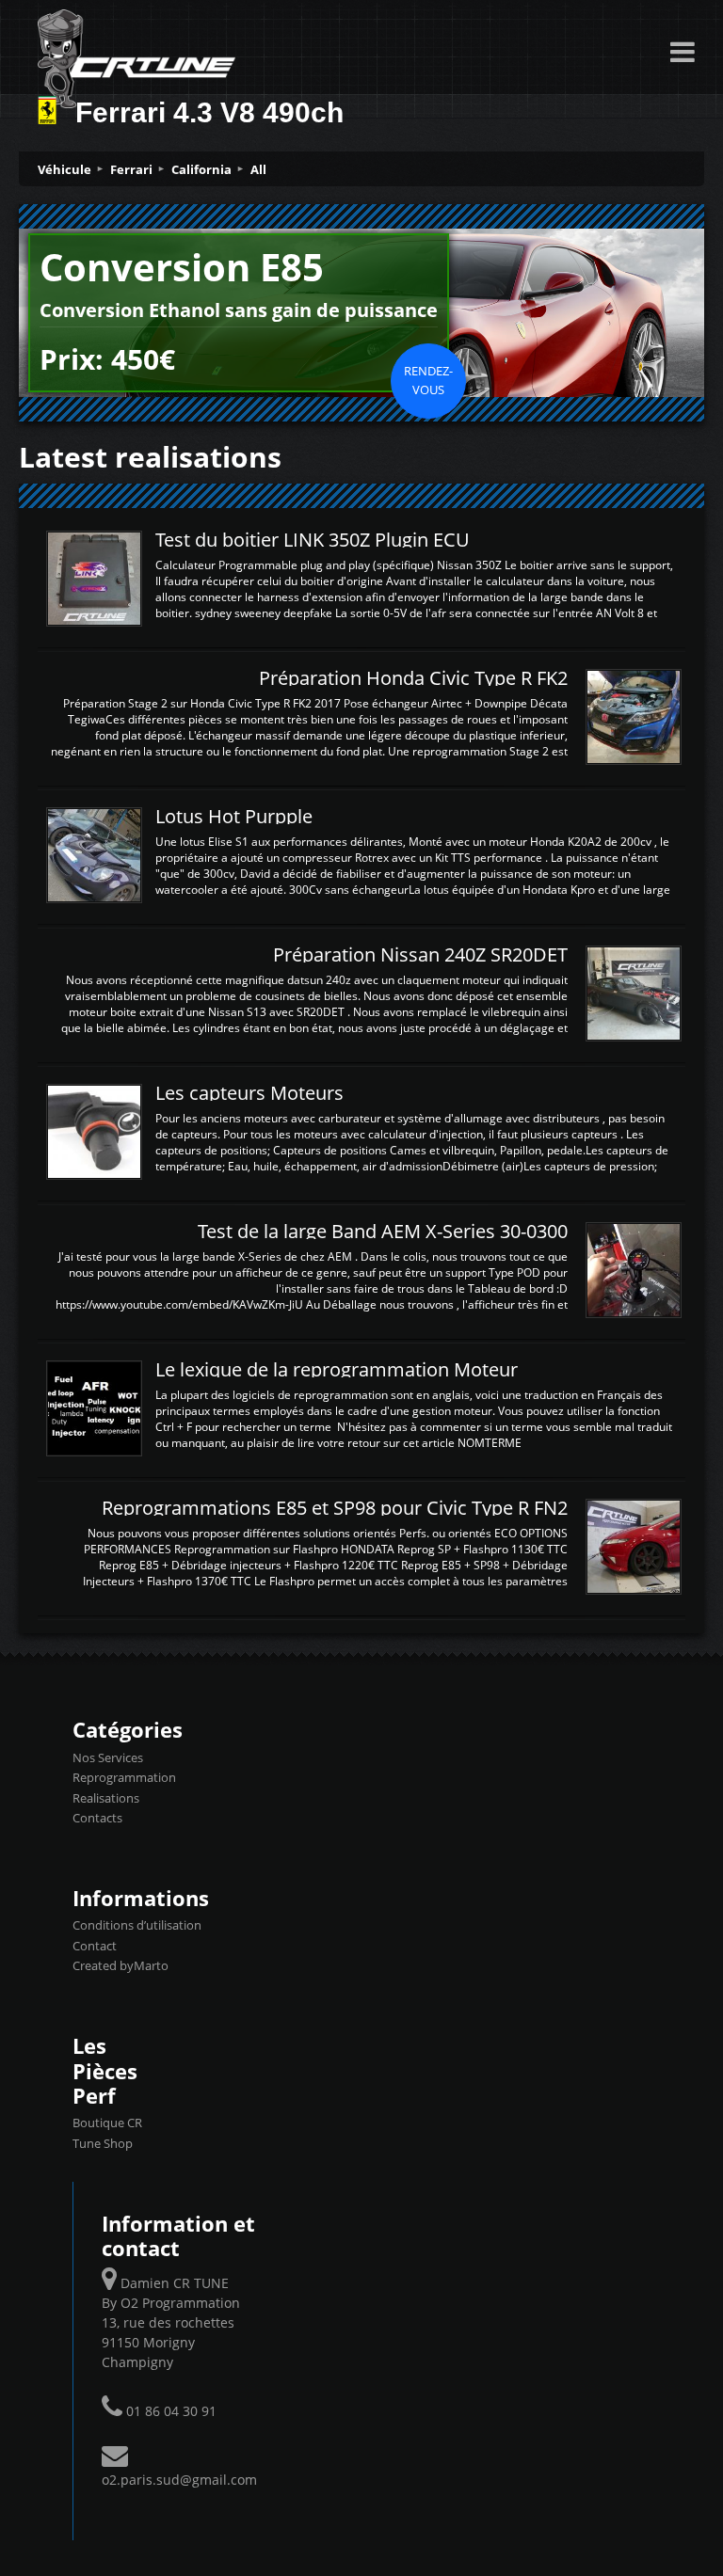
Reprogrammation (124, 1777)
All (258, 169)
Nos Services (108, 1757)
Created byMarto (120, 1965)
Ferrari (131, 169)
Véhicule (64, 169)
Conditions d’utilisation (137, 1925)
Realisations (106, 1798)
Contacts (97, 1818)
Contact (95, 1946)
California (201, 169)
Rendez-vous (428, 380)
